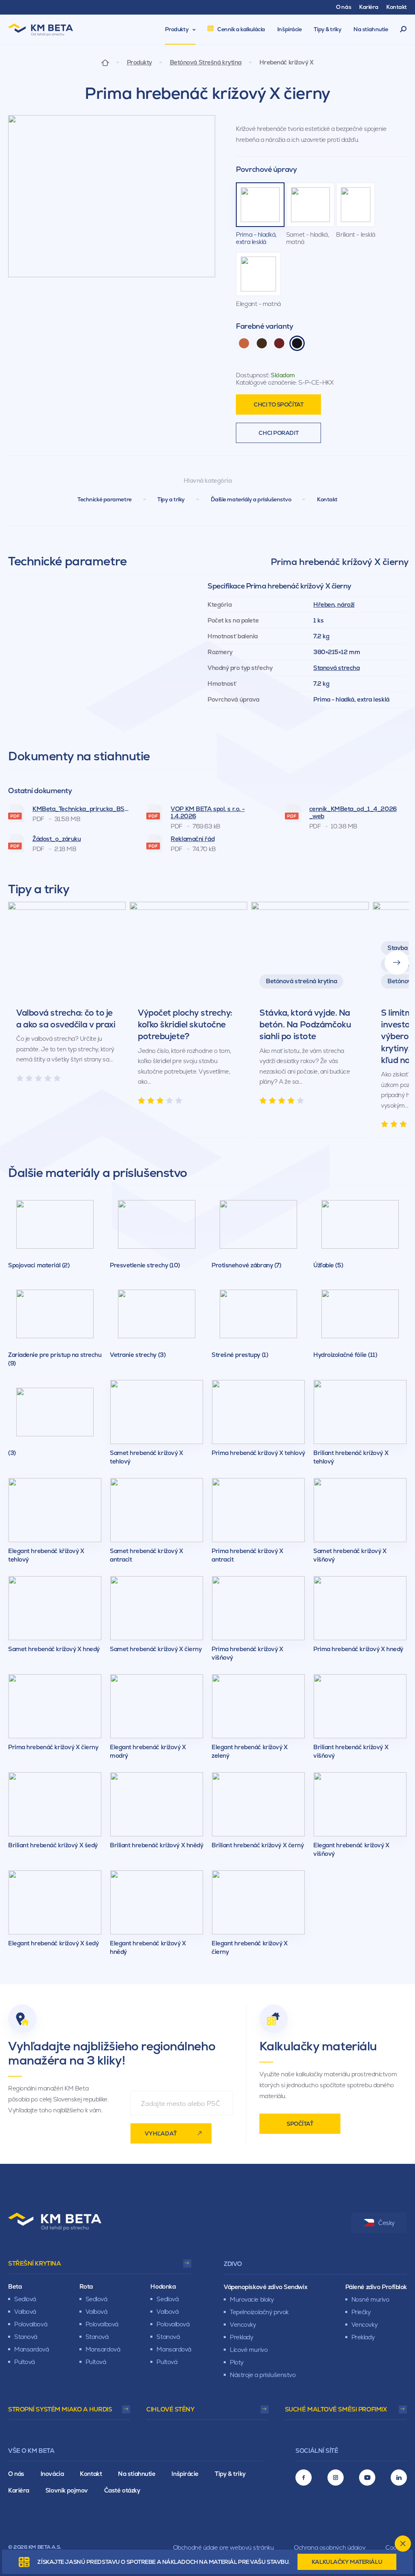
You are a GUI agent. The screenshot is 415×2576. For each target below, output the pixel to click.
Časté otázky (122, 2490)
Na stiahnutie (137, 2474)
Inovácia (52, 2474)
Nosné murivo (370, 2299)
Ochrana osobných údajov (329, 2547)
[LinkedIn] (399, 2478)
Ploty (237, 2362)
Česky (386, 2223)
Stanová (26, 2337)
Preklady (241, 2337)
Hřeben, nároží (334, 604)
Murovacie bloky (252, 2299)
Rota (86, 2286)
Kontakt (327, 499)
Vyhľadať (161, 2133)
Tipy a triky (171, 499)
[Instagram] (336, 2478)
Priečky (361, 2312)
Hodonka (163, 2286)
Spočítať (300, 2124)
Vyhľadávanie (403, 30)
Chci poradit (278, 433)
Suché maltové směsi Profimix (336, 2409)
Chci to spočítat (278, 404)
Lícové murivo (249, 2350)
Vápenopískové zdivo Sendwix (265, 2287)
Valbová (25, 2312)
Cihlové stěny (170, 2409)
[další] (397, 963)
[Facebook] (304, 2478)
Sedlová (25, 2299)
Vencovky (243, 2325)
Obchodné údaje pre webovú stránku (223, 2547)
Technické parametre (105, 499)
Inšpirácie (185, 2474)
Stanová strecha (336, 668)
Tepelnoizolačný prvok (259, 2312)
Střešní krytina (34, 2263)
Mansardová (32, 2349)
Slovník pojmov (67, 2490)
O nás (16, 2474)
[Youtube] (367, 2478)
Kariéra (19, 2490)
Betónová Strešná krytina (206, 62)
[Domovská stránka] (105, 62)
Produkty (139, 62)
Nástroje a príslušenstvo (263, 2375)
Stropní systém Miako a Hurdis (60, 2409)
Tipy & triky (230, 2474)
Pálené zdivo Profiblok (376, 2287)
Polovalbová (31, 2324)
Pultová (25, 2362)
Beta (15, 2286)
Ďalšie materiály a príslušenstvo (251, 499)
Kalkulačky (347, 2562)
